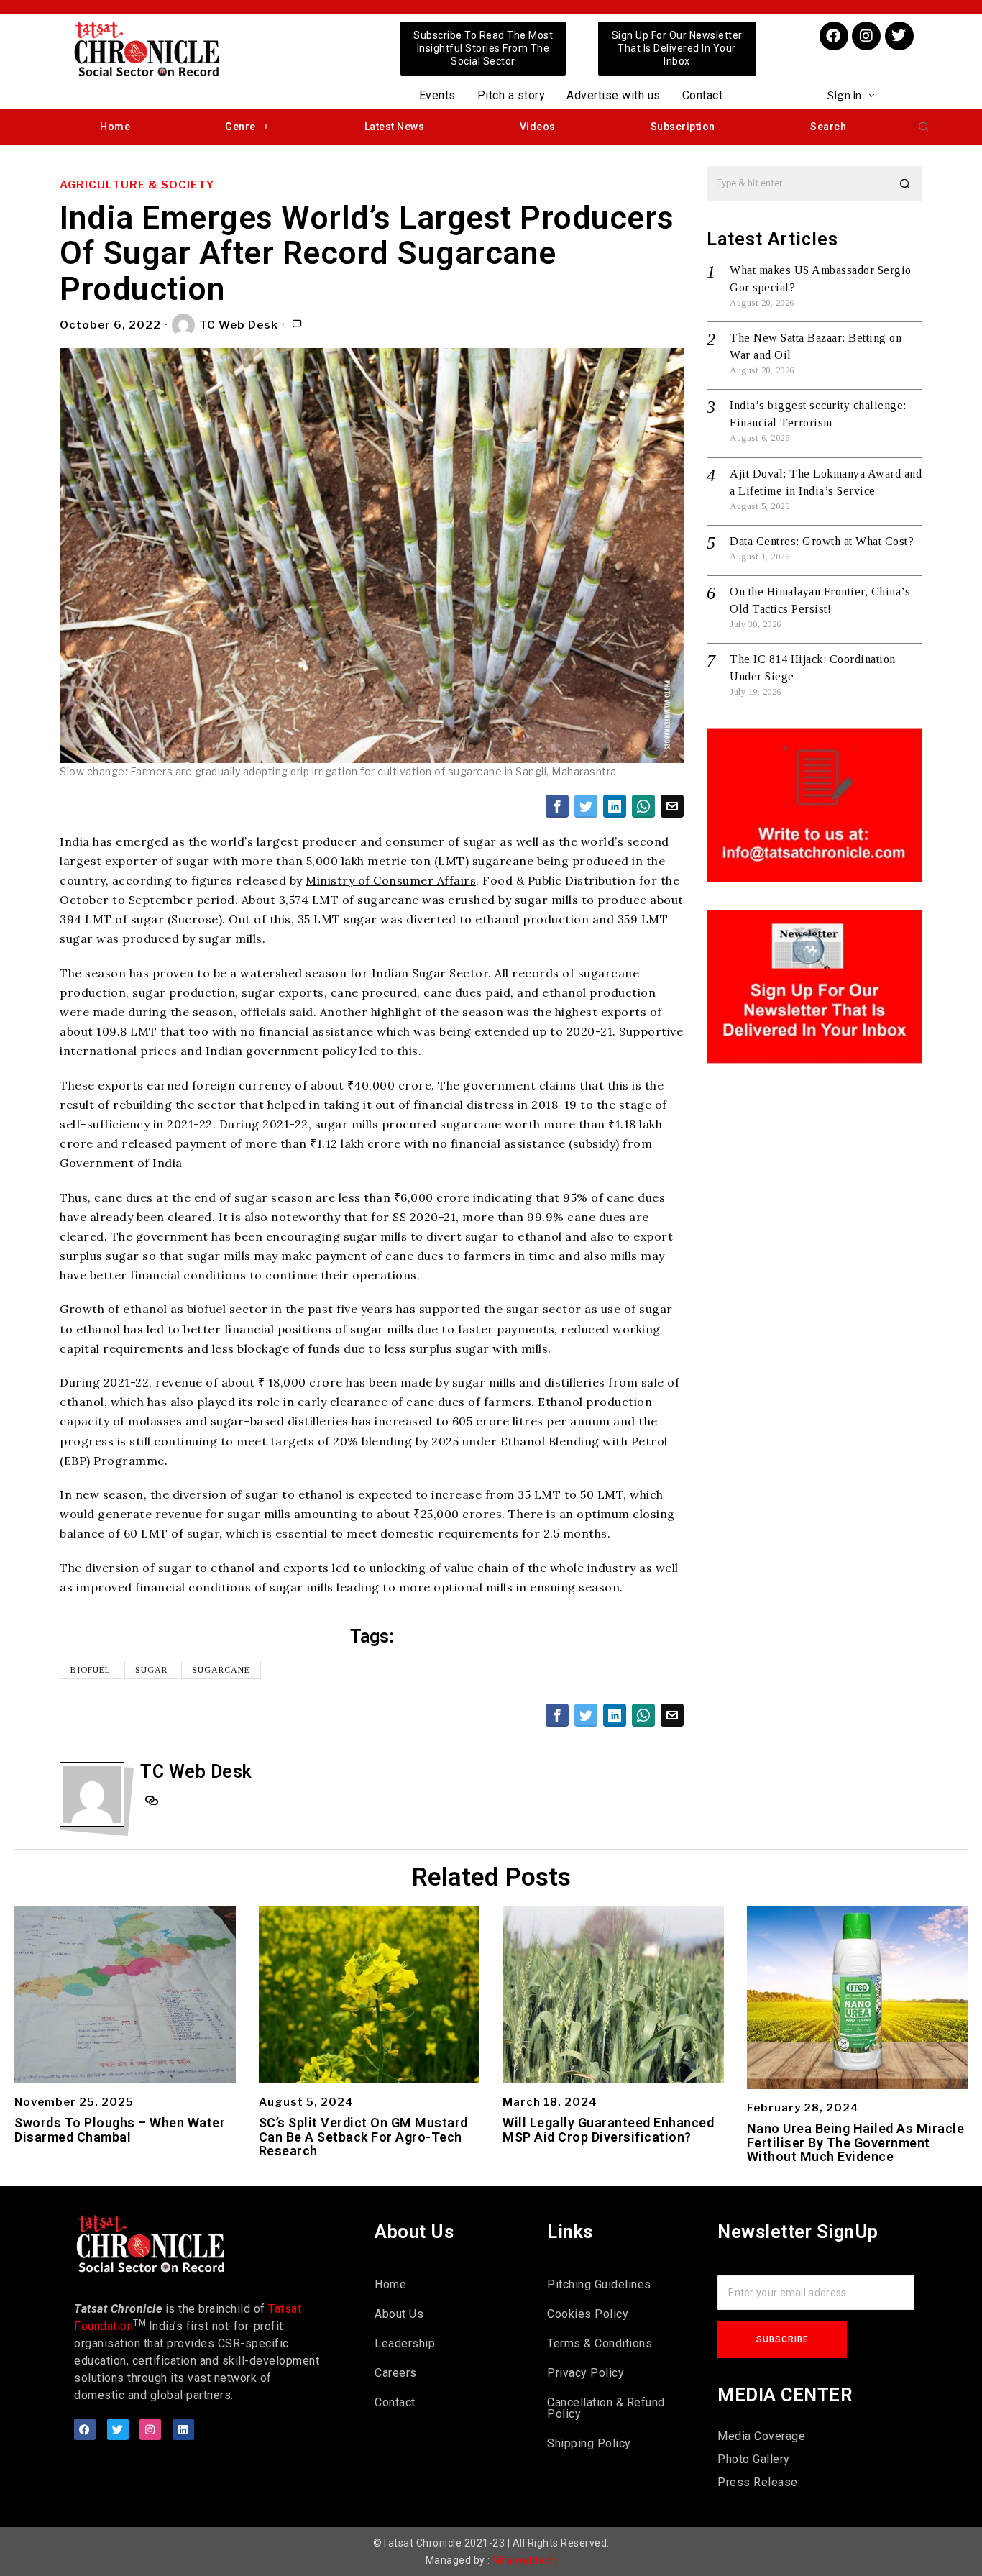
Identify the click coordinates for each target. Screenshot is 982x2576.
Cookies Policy (588, 2314)
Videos (538, 127)
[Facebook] (834, 36)
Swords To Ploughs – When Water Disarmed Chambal (120, 2130)
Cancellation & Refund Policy (606, 2408)
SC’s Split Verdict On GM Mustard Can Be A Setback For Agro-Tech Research (363, 2137)
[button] (924, 127)
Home (115, 127)
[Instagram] (866, 36)
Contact (703, 95)
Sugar (151, 1670)
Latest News (395, 127)
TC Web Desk (239, 325)
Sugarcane (221, 1670)
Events (437, 95)
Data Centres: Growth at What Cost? (822, 541)
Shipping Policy (589, 2443)
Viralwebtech (524, 2560)
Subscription (683, 127)
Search (828, 127)
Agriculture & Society (137, 185)
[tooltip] (557, 806)
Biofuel (91, 1670)
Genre (240, 127)
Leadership (405, 2343)
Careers (396, 2373)
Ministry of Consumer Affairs (391, 880)
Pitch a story (511, 95)
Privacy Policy (586, 2373)
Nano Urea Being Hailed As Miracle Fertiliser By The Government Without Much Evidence (856, 2143)
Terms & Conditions (600, 2343)
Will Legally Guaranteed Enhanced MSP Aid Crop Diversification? (608, 2130)
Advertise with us (614, 95)
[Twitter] (899, 36)
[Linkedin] (183, 2429)
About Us (399, 2314)
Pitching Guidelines (599, 2284)
